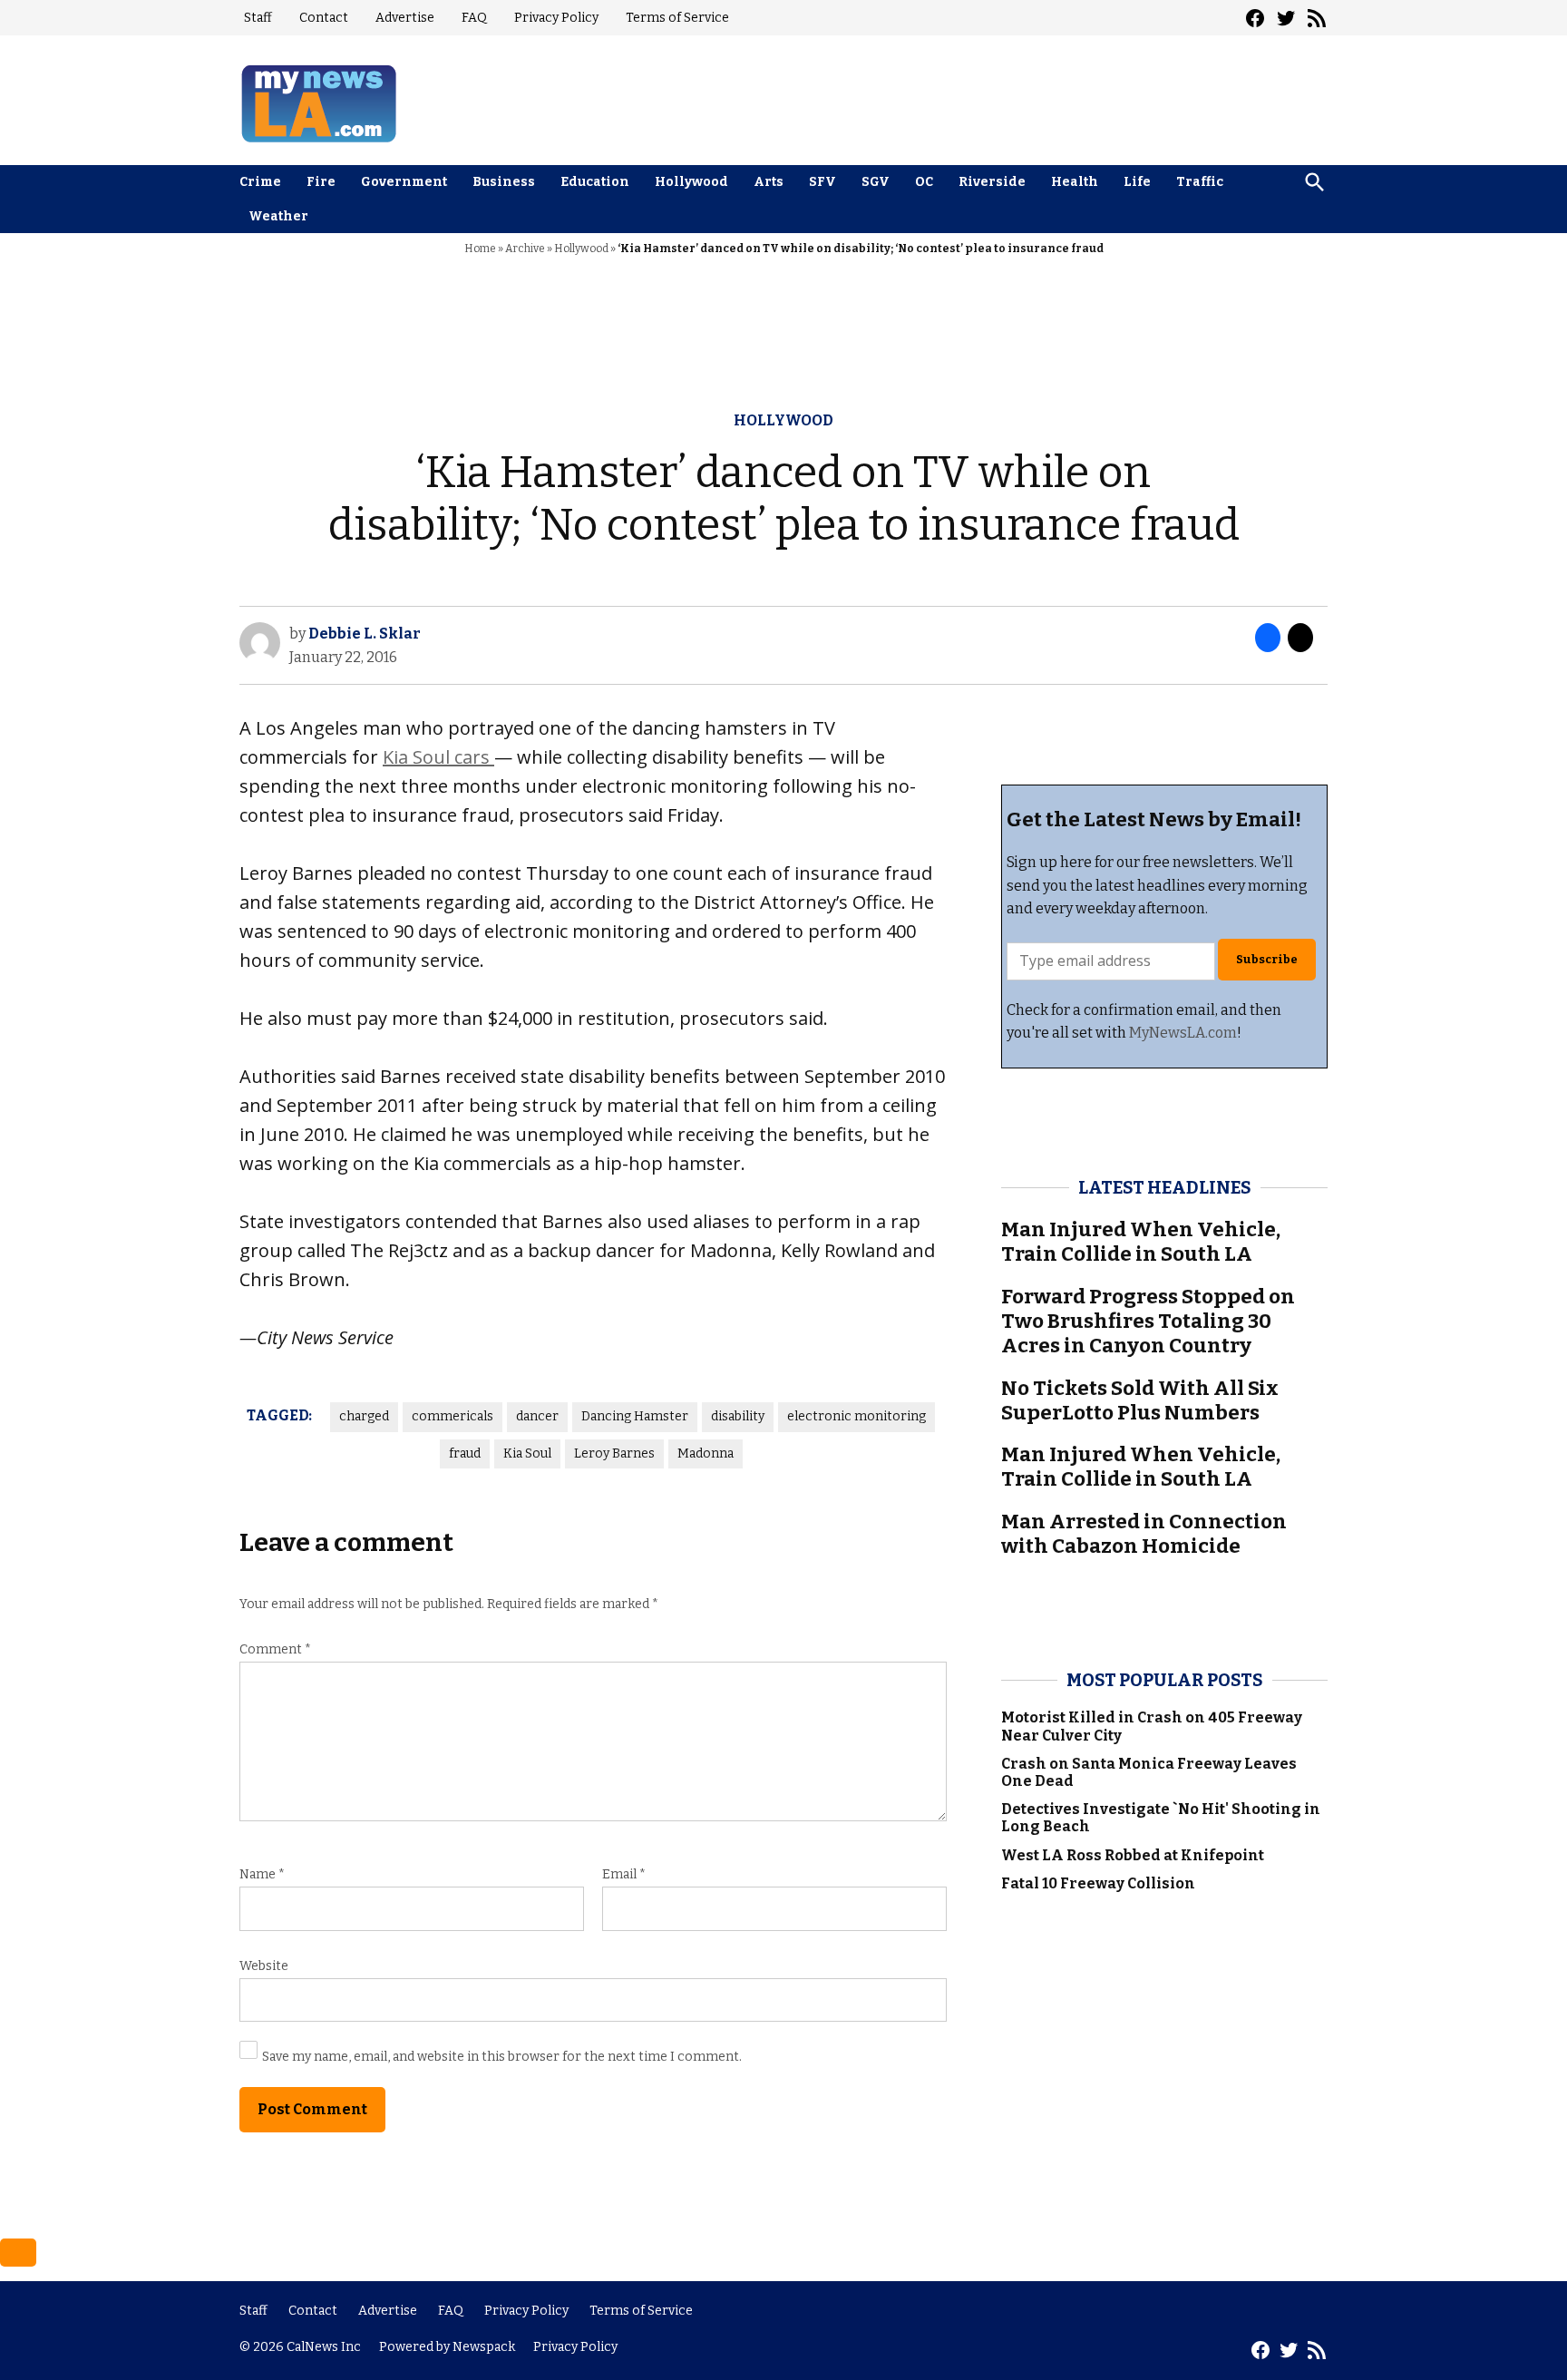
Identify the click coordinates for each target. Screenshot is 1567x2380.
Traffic (1200, 182)
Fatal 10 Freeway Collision (1098, 1883)
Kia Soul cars (438, 757)
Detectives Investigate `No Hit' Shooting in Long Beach (1161, 1818)
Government (404, 182)
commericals (453, 1416)
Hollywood (691, 182)
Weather (278, 216)
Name (262, 1874)
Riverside (992, 182)
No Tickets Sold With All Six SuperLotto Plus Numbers (1140, 1400)
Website (264, 1966)
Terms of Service (677, 18)
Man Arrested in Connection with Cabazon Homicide (1144, 1534)
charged (364, 1416)
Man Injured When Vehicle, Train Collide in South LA (1141, 1242)
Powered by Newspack (447, 2347)
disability (738, 1416)
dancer (537, 1416)
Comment (275, 1649)
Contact (324, 18)
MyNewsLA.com (1183, 1033)
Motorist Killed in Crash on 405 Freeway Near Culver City (1152, 1726)
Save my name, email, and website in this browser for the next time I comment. (502, 2057)
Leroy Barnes (614, 1453)
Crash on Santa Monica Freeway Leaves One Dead (1149, 1772)
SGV (876, 182)
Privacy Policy (556, 18)
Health (1075, 182)
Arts (769, 182)
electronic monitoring (856, 1416)
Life (1137, 182)
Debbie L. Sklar (365, 634)
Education (595, 182)
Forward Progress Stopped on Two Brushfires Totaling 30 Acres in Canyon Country (1148, 1321)
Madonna (706, 1453)
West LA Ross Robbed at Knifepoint (1133, 1855)
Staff (258, 18)
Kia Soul (527, 1453)
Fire (321, 182)
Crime (260, 182)
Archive (525, 249)
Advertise (405, 18)
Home (480, 249)
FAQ (474, 18)
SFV (822, 182)
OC (924, 182)
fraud (465, 1453)
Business (504, 182)
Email (624, 1874)
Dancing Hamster (635, 1416)
